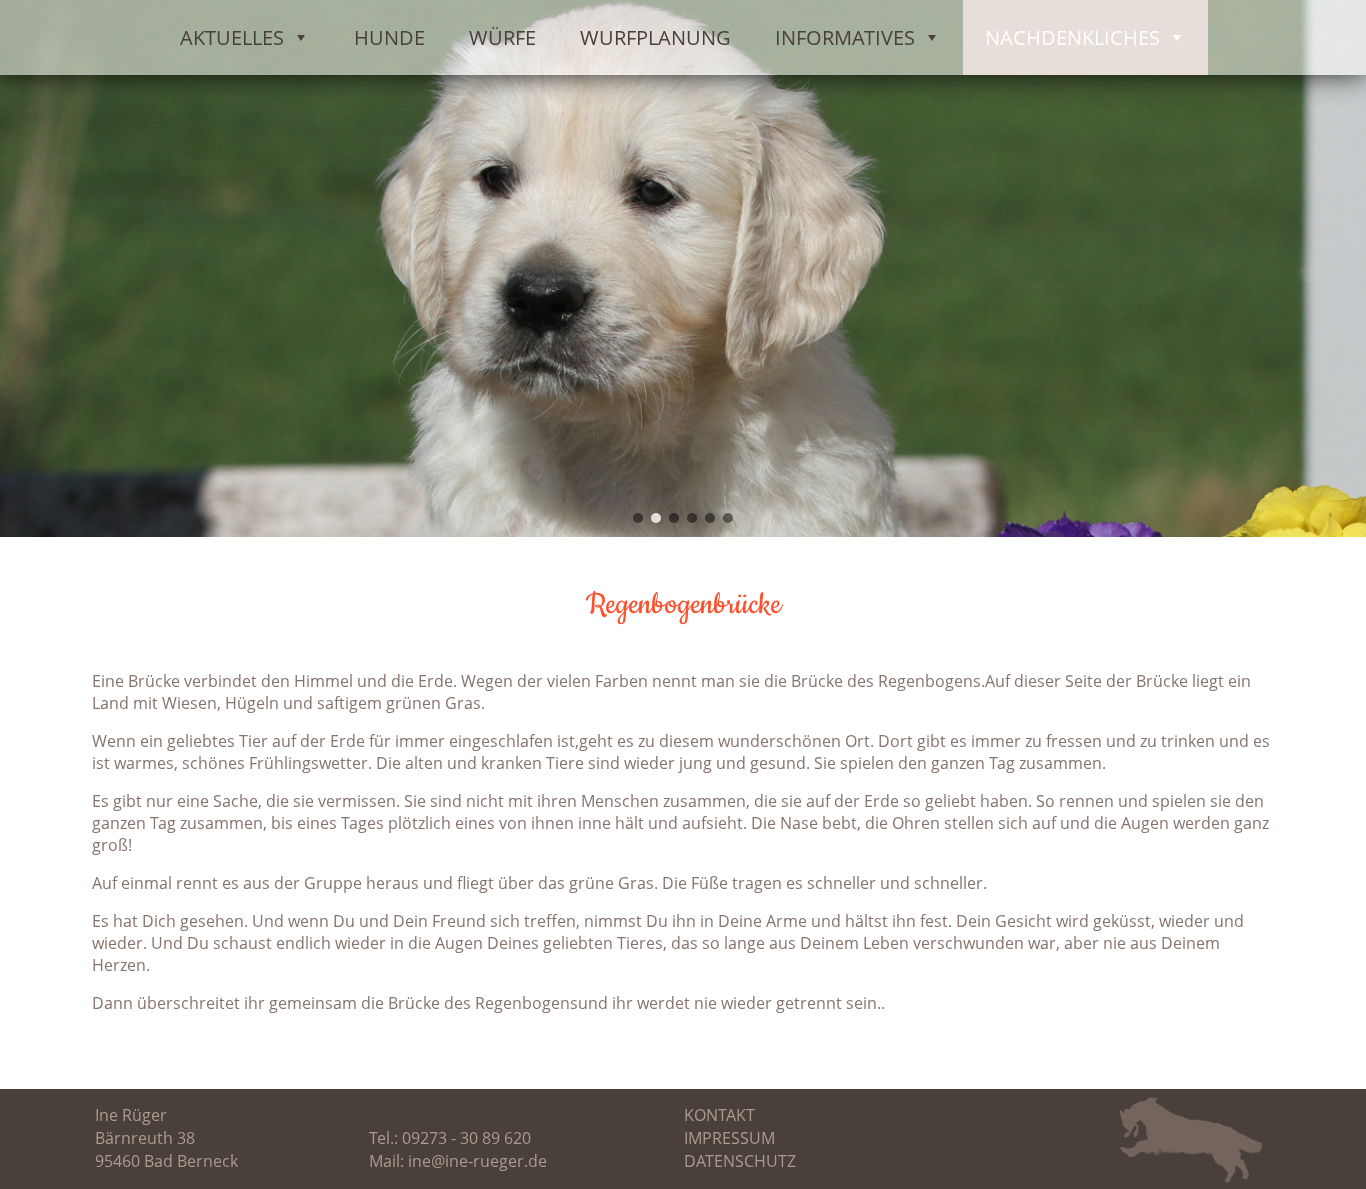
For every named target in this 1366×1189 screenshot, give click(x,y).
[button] (638, 518)
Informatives (845, 37)
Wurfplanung (655, 37)
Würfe (502, 37)
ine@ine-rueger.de (477, 1161)
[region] (683, 268)
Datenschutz (740, 1161)
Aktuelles (232, 37)
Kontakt (719, 1115)
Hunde (389, 37)
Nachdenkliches (1072, 37)
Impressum (729, 1138)
